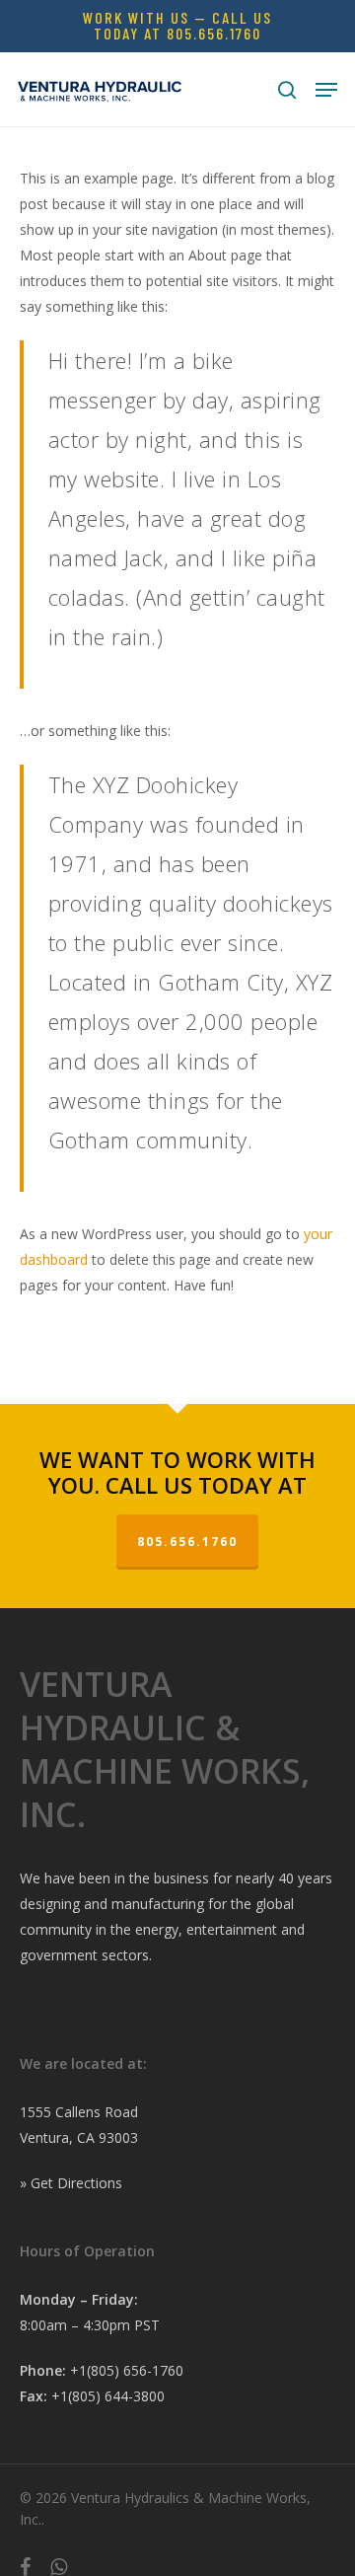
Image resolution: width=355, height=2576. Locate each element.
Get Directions (76, 2183)
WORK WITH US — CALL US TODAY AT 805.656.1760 (177, 25)
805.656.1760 (187, 1542)
